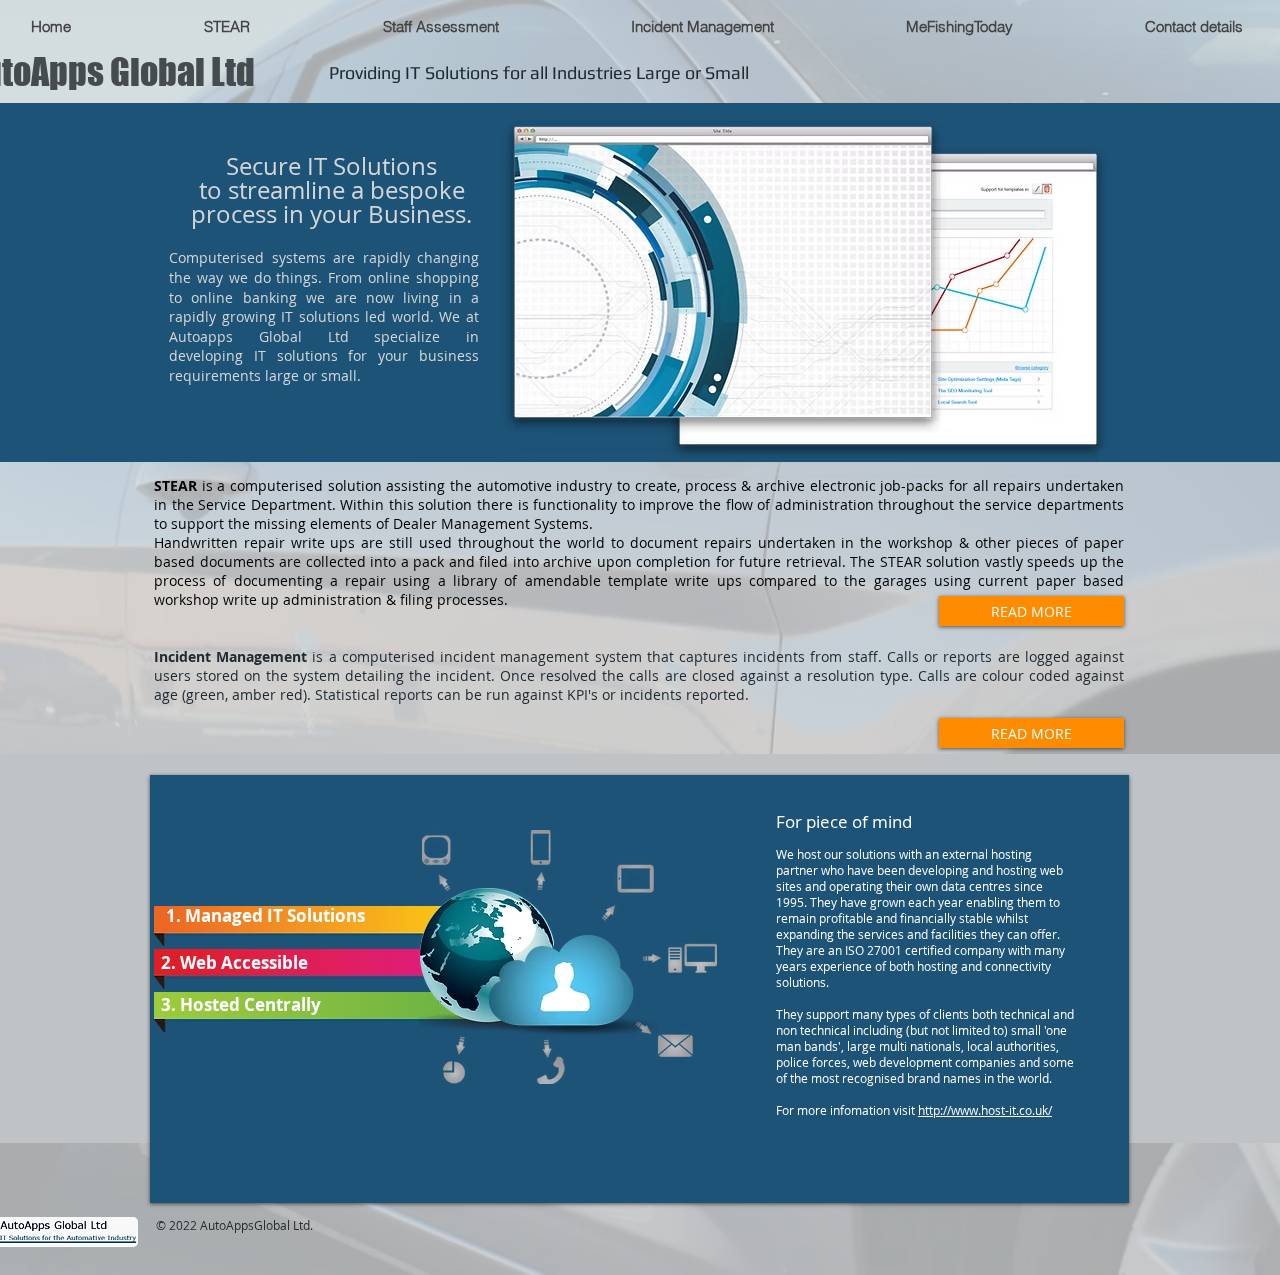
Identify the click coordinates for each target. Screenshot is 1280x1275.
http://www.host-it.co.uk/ (985, 1110)
